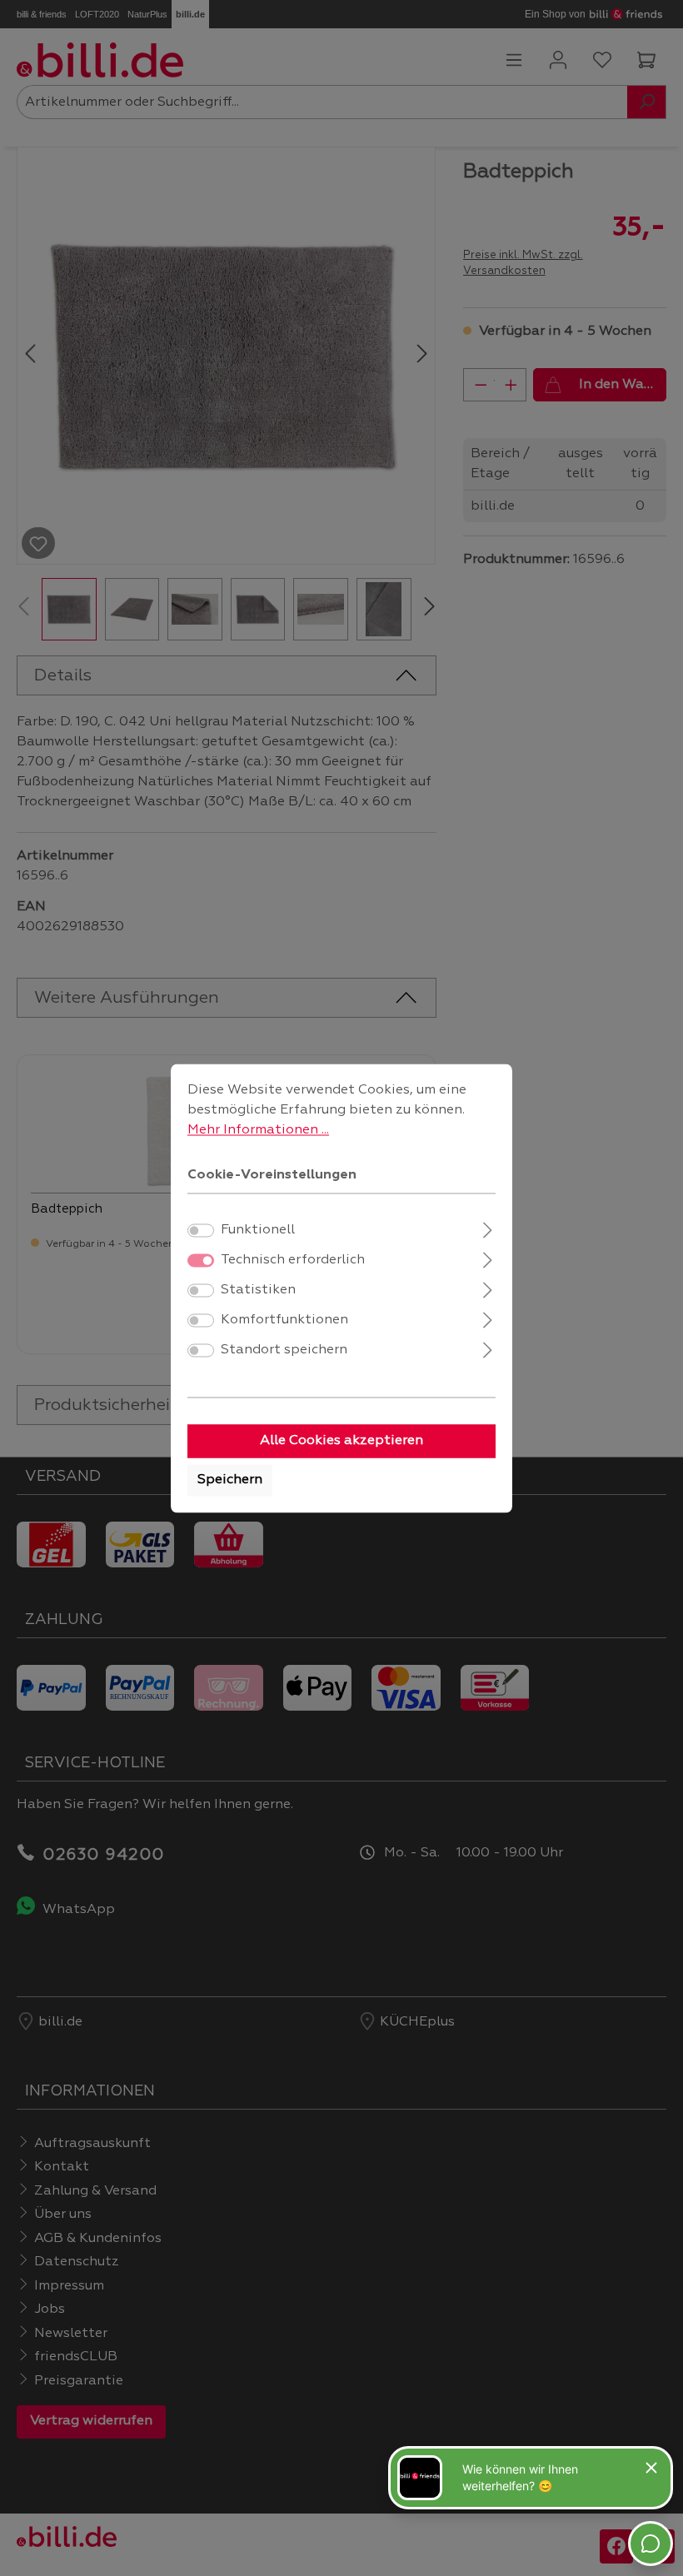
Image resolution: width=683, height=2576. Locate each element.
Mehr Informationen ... (258, 1130)
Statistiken (258, 1290)
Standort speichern (284, 1350)
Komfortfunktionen (284, 1320)
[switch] (201, 1230)
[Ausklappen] (488, 1228)
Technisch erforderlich (293, 1260)
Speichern (230, 1480)
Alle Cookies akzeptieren (341, 1441)
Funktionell (258, 1230)
